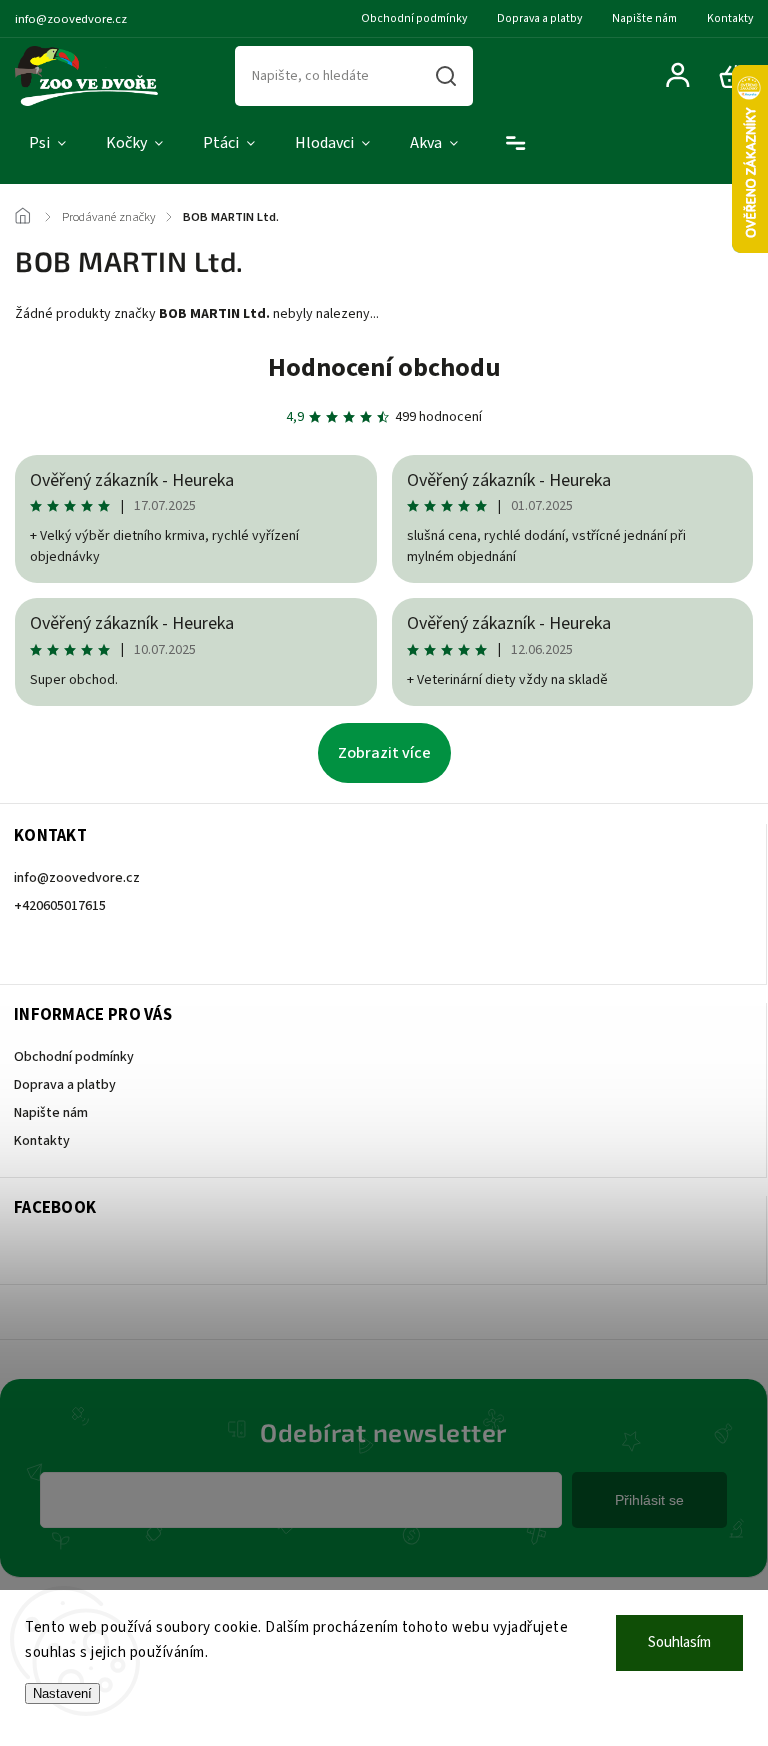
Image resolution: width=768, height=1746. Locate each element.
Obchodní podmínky (414, 18)
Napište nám (644, 18)
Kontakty (730, 18)
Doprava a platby (539, 18)
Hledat (446, 76)
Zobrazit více (384, 753)
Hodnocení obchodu (384, 367)
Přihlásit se (649, 1500)
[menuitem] (47, 144)
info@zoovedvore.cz (77, 878)
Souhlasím (679, 1642)
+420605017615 (60, 906)
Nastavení (62, 1693)
